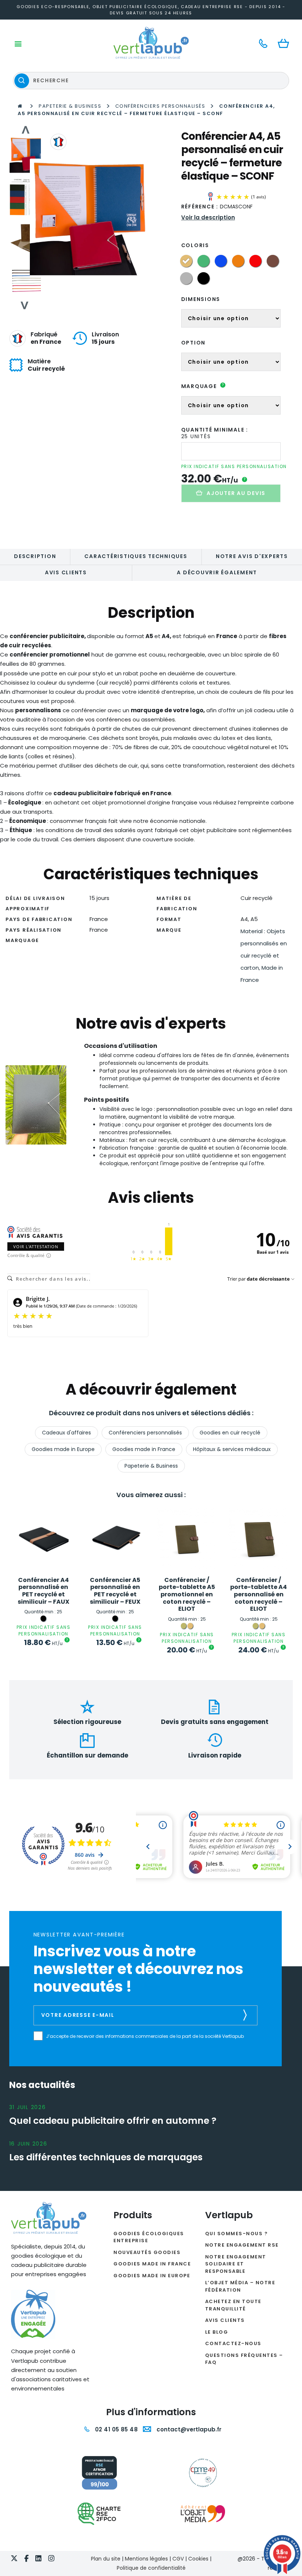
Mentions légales (146, 2559)
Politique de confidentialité (151, 2568)
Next (25, 305)
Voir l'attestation (36, 1247)
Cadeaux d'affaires (66, 1433)
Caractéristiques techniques (136, 556)
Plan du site (106, 2559)
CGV (178, 2559)
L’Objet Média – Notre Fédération (240, 2286)
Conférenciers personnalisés (160, 106)
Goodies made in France (144, 1449)
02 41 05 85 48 (115, 2429)
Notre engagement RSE (242, 2245)
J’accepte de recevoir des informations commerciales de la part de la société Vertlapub (145, 2036)
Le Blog (217, 2332)
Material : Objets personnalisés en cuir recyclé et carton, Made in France (264, 956)
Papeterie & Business (70, 106)
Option (194, 343)
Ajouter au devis (236, 493)
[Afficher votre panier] (285, 44)
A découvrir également (217, 572)
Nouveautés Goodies (147, 2252)
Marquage (203, 386)
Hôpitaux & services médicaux (232, 1449)
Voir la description (208, 217)
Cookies (198, 2559)
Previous (25, 130)
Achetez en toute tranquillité (233, 2305)
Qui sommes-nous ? (237, 2234)
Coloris (195, 245)
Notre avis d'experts (252, 556)
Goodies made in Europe (63, 1449)
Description (35, 556)
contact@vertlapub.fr (188, 2429)
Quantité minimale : (215, 430)
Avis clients (66, 572)
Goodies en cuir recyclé (230, 1433)
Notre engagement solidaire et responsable (236, 2264)
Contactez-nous (233, 2343)
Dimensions (201, 299)
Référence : (200, 207)
